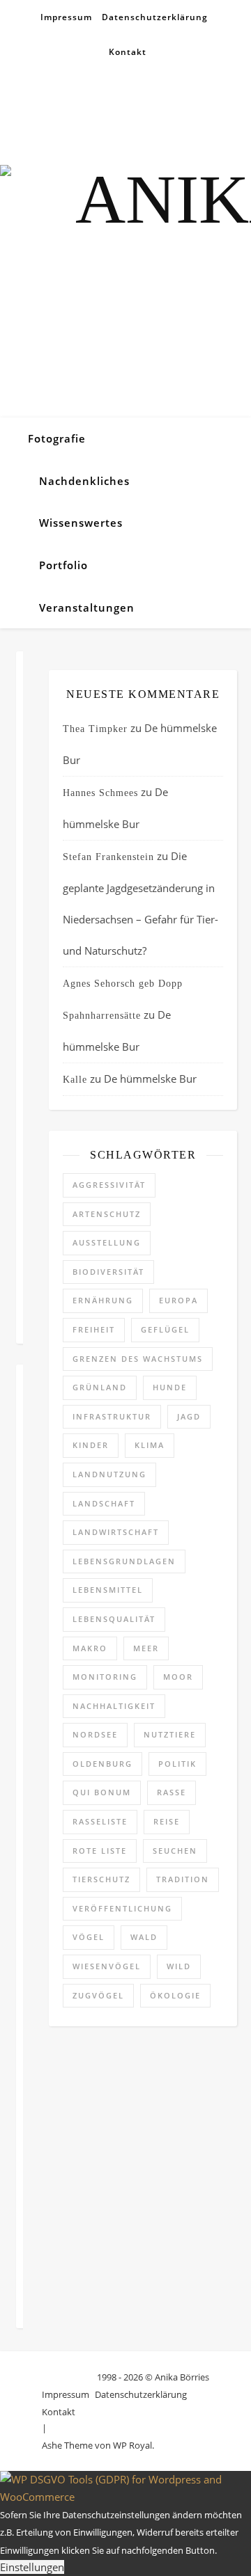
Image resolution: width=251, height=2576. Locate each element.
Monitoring (105, 1677)
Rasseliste (100, 1821)
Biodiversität (108, 1272)
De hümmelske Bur (150, 1079)
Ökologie (175, 1995)
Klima (150, 1445)
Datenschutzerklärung (155, 17)
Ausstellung (107, 1242)
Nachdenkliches (84, 481)
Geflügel (165, 1329)
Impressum (66, 17)
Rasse (172, 1792)
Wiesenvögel (107, 1966)
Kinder (91, 1445)
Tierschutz (101, 1879)
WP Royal (132, 2445)
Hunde (170, 1387)
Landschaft (104, 1503)
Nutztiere (170, 1734)
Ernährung (103, 1300)
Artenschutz (107, 1214)
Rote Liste (100, 1851)
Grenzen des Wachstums (138, 1359)
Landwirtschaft (116, 1532)
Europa (178, 1300)
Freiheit (94, 1329)
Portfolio (63, 565)
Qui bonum (102, 1792)
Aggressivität (109, 1185)
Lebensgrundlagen (124, 1561)
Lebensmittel (108, 1590)
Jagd (189, 1416)
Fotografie (57, 438)
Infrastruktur (112, 1416)
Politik (177, 1764)
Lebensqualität (114, 1619)
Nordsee (95, 1734)
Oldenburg (102, 1764)
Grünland (100, 1387)
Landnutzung (109, 1474)
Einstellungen (32, 2567)
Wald (144, 1937)
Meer (146, 1648)
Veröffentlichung (122, 1908)
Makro (90, 1648)
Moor (178, 1677)
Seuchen (175, 1851)
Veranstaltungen (87, 607)
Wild (179, 1966)
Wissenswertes (81, 523)
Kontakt (128, 52)
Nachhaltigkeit (114, 1706)
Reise (167, 1821)
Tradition (183, 1879)
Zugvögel (98, 1995)
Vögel (89, 1937)
